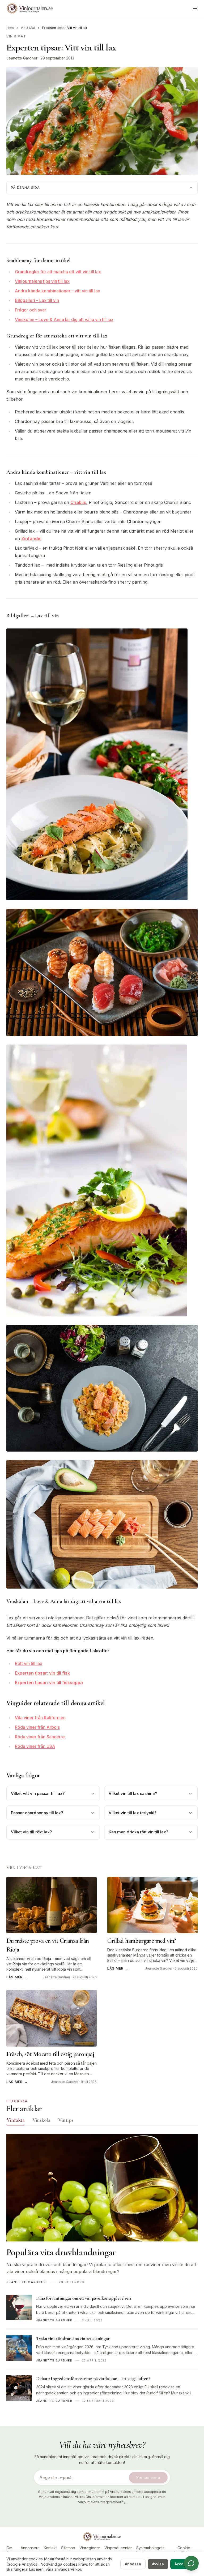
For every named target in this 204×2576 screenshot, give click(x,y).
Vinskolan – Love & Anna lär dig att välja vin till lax (64, 319)
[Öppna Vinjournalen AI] (191, 2563)
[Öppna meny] (195, 8)
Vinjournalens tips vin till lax (42, 281)
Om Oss (10, 2550)
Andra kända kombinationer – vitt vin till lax (58, 291)
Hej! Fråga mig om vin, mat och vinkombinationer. (166, 2542)
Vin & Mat (28, 28)
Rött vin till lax (29, 1663)
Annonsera (30, 2548)
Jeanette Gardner (22, 58)
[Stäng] (198, 2534)
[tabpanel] (102, 2271)
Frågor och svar (31, 310)
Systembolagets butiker (150, 2550)
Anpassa (133, 2564)
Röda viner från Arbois (37, 1727)
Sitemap (68, 2548)
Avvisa (158, 2564)
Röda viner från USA (35, 1746)
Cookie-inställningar (184, 2550)
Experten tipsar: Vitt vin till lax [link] (65, 28)
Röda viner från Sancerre (40, 1737)
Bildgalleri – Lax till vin (37, 300)
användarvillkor (68, 2569)
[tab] (16, 2120)
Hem (10, 28)
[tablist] (102, 2121)
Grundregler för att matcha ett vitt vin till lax (58, 272)
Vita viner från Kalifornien (40, 1718)
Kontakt (50, 2548)
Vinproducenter (118, 2548)
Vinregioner (90, 2548)
